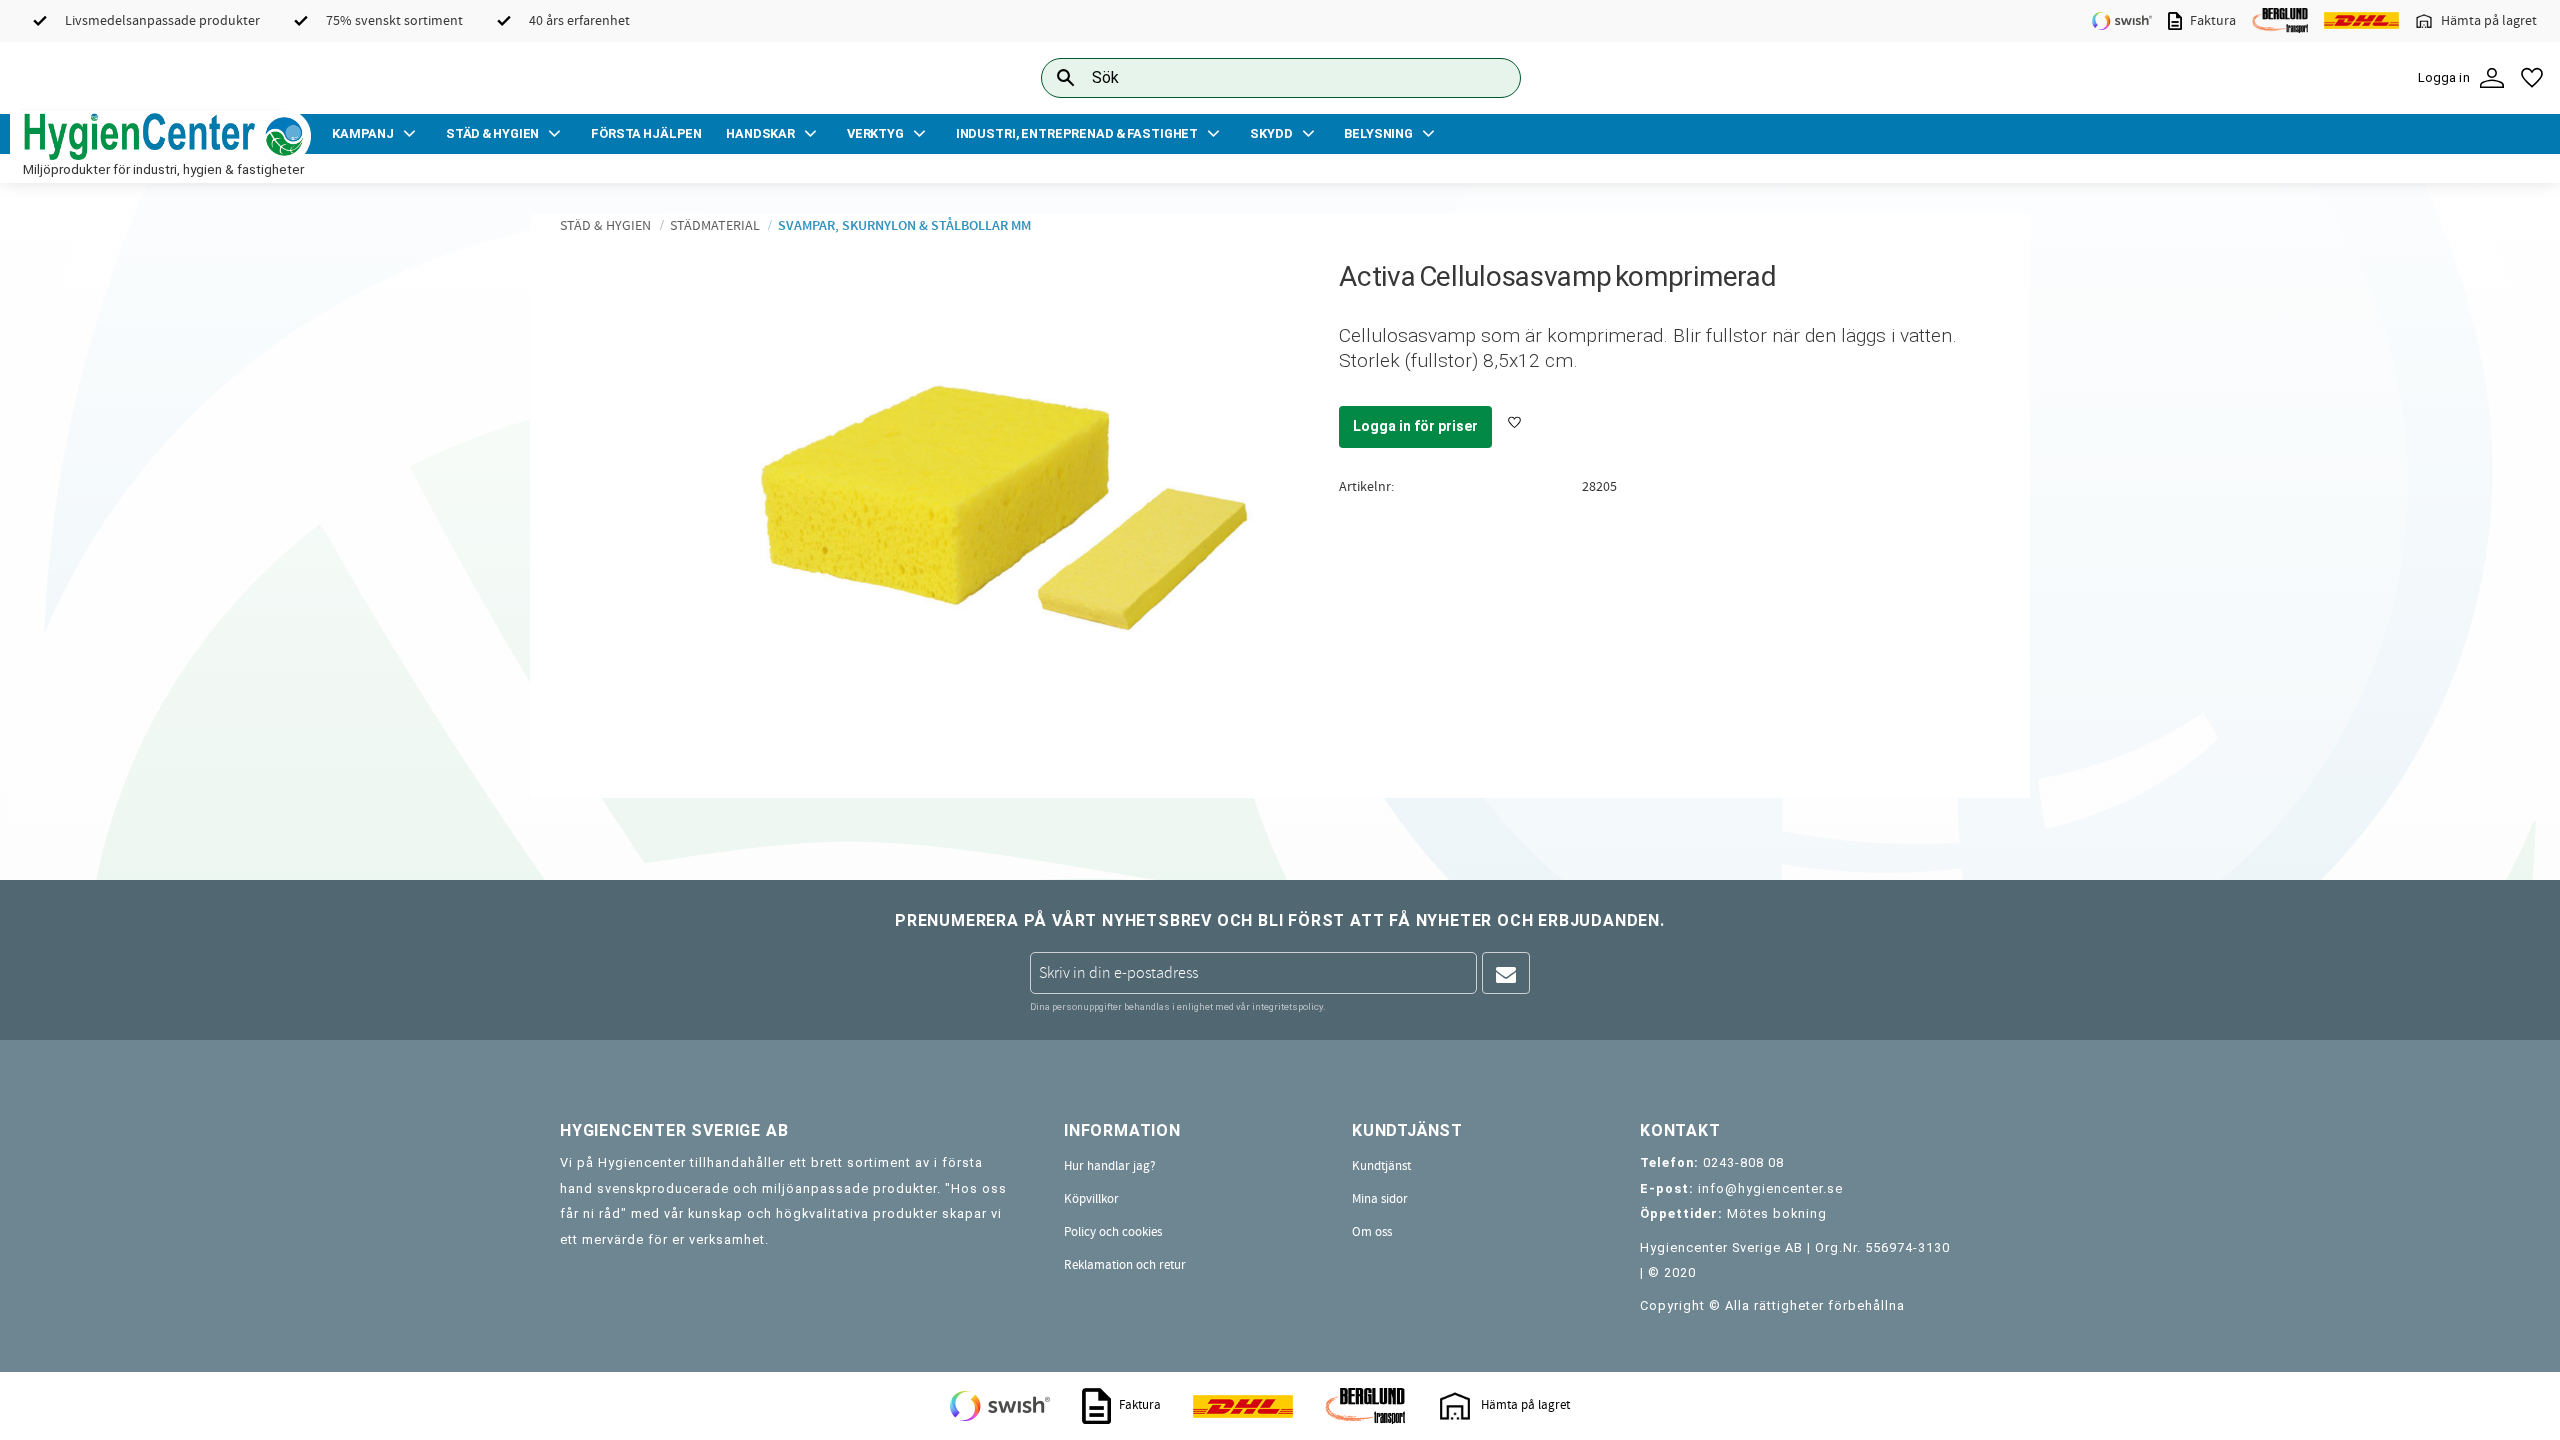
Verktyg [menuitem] (875, 133)
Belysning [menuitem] (1378, 133)
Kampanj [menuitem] (363, 133)
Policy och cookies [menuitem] (1113, 1232)
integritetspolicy (1287, 1006)
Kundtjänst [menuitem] (1381, 1166)
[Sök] (1490, 77)
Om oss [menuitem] (1372, 1232)
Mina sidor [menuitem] (1380, 1199)
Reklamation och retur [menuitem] (1125, 1265)
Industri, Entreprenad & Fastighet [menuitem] (1077, 133)
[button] (2532, 78)
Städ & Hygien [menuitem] (492, 133)
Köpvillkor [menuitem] (1091, 1199)
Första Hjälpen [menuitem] (646, 133)
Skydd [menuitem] (1271, 133)
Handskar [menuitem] (760, 133)
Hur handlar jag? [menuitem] (1110, 1166)
